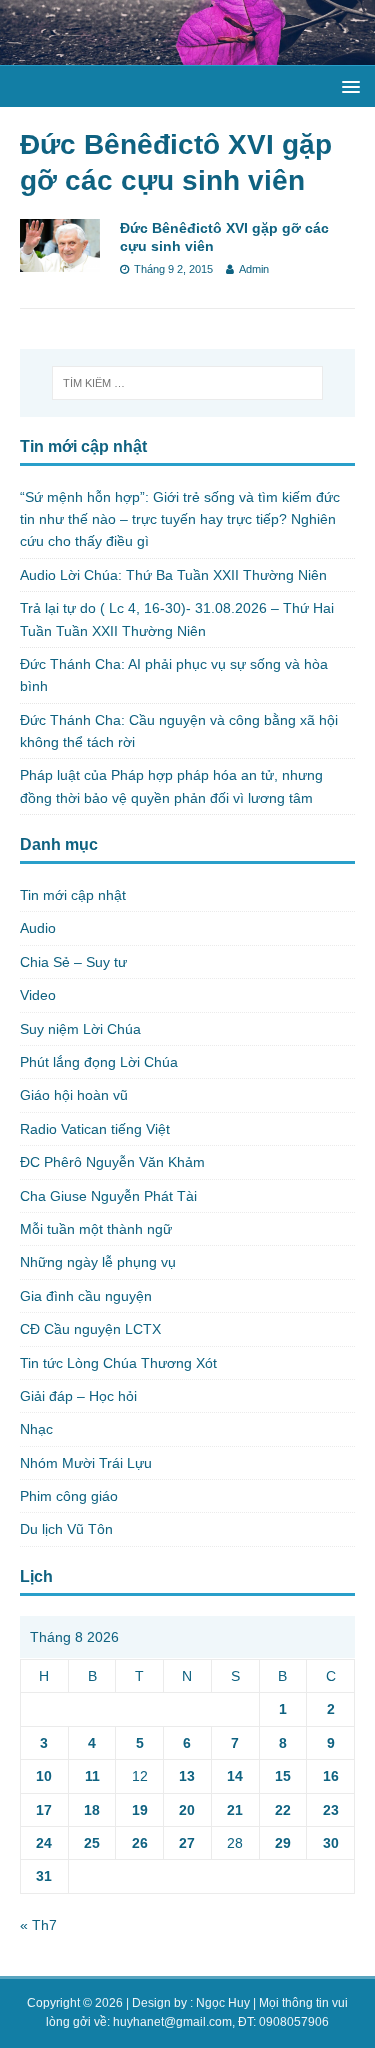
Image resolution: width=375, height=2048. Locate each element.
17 (44, 1810)
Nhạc (36, 1429)
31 (44, 1876)
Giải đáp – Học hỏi (78, 1396)
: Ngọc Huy (220, 2003)
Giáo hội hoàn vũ (74, 1095)
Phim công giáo (69, 1496)
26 (140, 1843)
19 (140, 1810)
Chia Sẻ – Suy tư (73, 962)
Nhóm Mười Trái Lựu (86, 1463)
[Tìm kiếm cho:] (188, 383)
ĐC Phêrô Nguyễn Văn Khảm (112, 1162)
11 (92, 1776)
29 (283, 1843)
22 (283, 1810)
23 (331, 1810)
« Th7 (38, 1925)
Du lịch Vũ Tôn (66, 1529)
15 (283, 1776)
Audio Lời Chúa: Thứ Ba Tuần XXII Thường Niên (173, 575)
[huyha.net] (187, 53)
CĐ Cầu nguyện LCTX (90, 1329)
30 (331, 1843)
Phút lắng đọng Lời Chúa (99, 1062)
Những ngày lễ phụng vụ (98, 1262)
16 (331, 1776)
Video (38, 995)
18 (92, 1810)
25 (92, 1843)
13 (187, 1776)
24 (44, 1843)
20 (187, 1810)
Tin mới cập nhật (73, 895)
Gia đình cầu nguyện (86, 1296)
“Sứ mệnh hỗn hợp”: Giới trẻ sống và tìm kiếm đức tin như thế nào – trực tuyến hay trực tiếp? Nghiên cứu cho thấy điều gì (180, 519)
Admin (254, 269)
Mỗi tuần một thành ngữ (96, 1229)
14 (235, 1776)
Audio (38, 928)
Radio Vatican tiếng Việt (95, 1129)
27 (187, 1843)
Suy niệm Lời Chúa (80, 1029)
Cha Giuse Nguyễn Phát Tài (108, 1196)
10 (44, 1776)
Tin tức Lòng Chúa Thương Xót (118, 1363)
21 (235, 1810)
